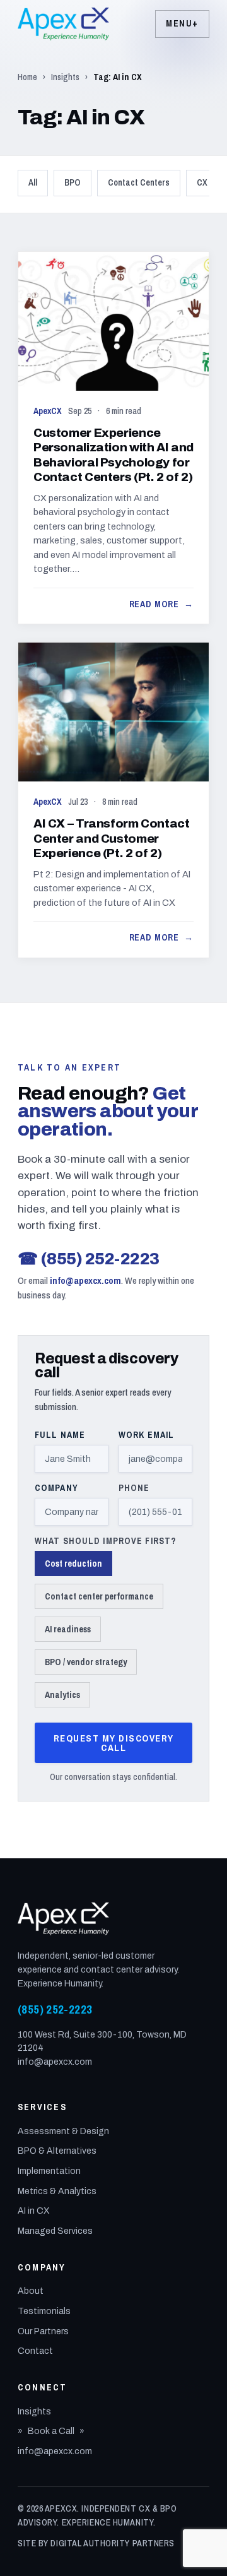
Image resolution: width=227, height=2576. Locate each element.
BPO (73, 182)
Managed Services (55, 2231)
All (33, 182)
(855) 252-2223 (89, 1259)
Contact (35, 2351)
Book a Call (51, 2431)
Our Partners (43, 2331)
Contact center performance (99, 1596)
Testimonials (44, 2311)
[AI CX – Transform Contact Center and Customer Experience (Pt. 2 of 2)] (113, 800)
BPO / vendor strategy (86, 1662)
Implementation (49, 2171)
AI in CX (34, 2211)
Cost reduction (73, 1564)
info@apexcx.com (85, 1280)
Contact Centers (139, 182)
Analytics (62, 1695)
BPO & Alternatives (57, 2151)
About (31, 2291)
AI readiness (68, 1629)
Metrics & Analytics (57, 2191)
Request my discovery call (114, 1743)
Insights (65, 77)
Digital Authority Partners (113, 2543)
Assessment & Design (63, 2131)
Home (27, 77)
